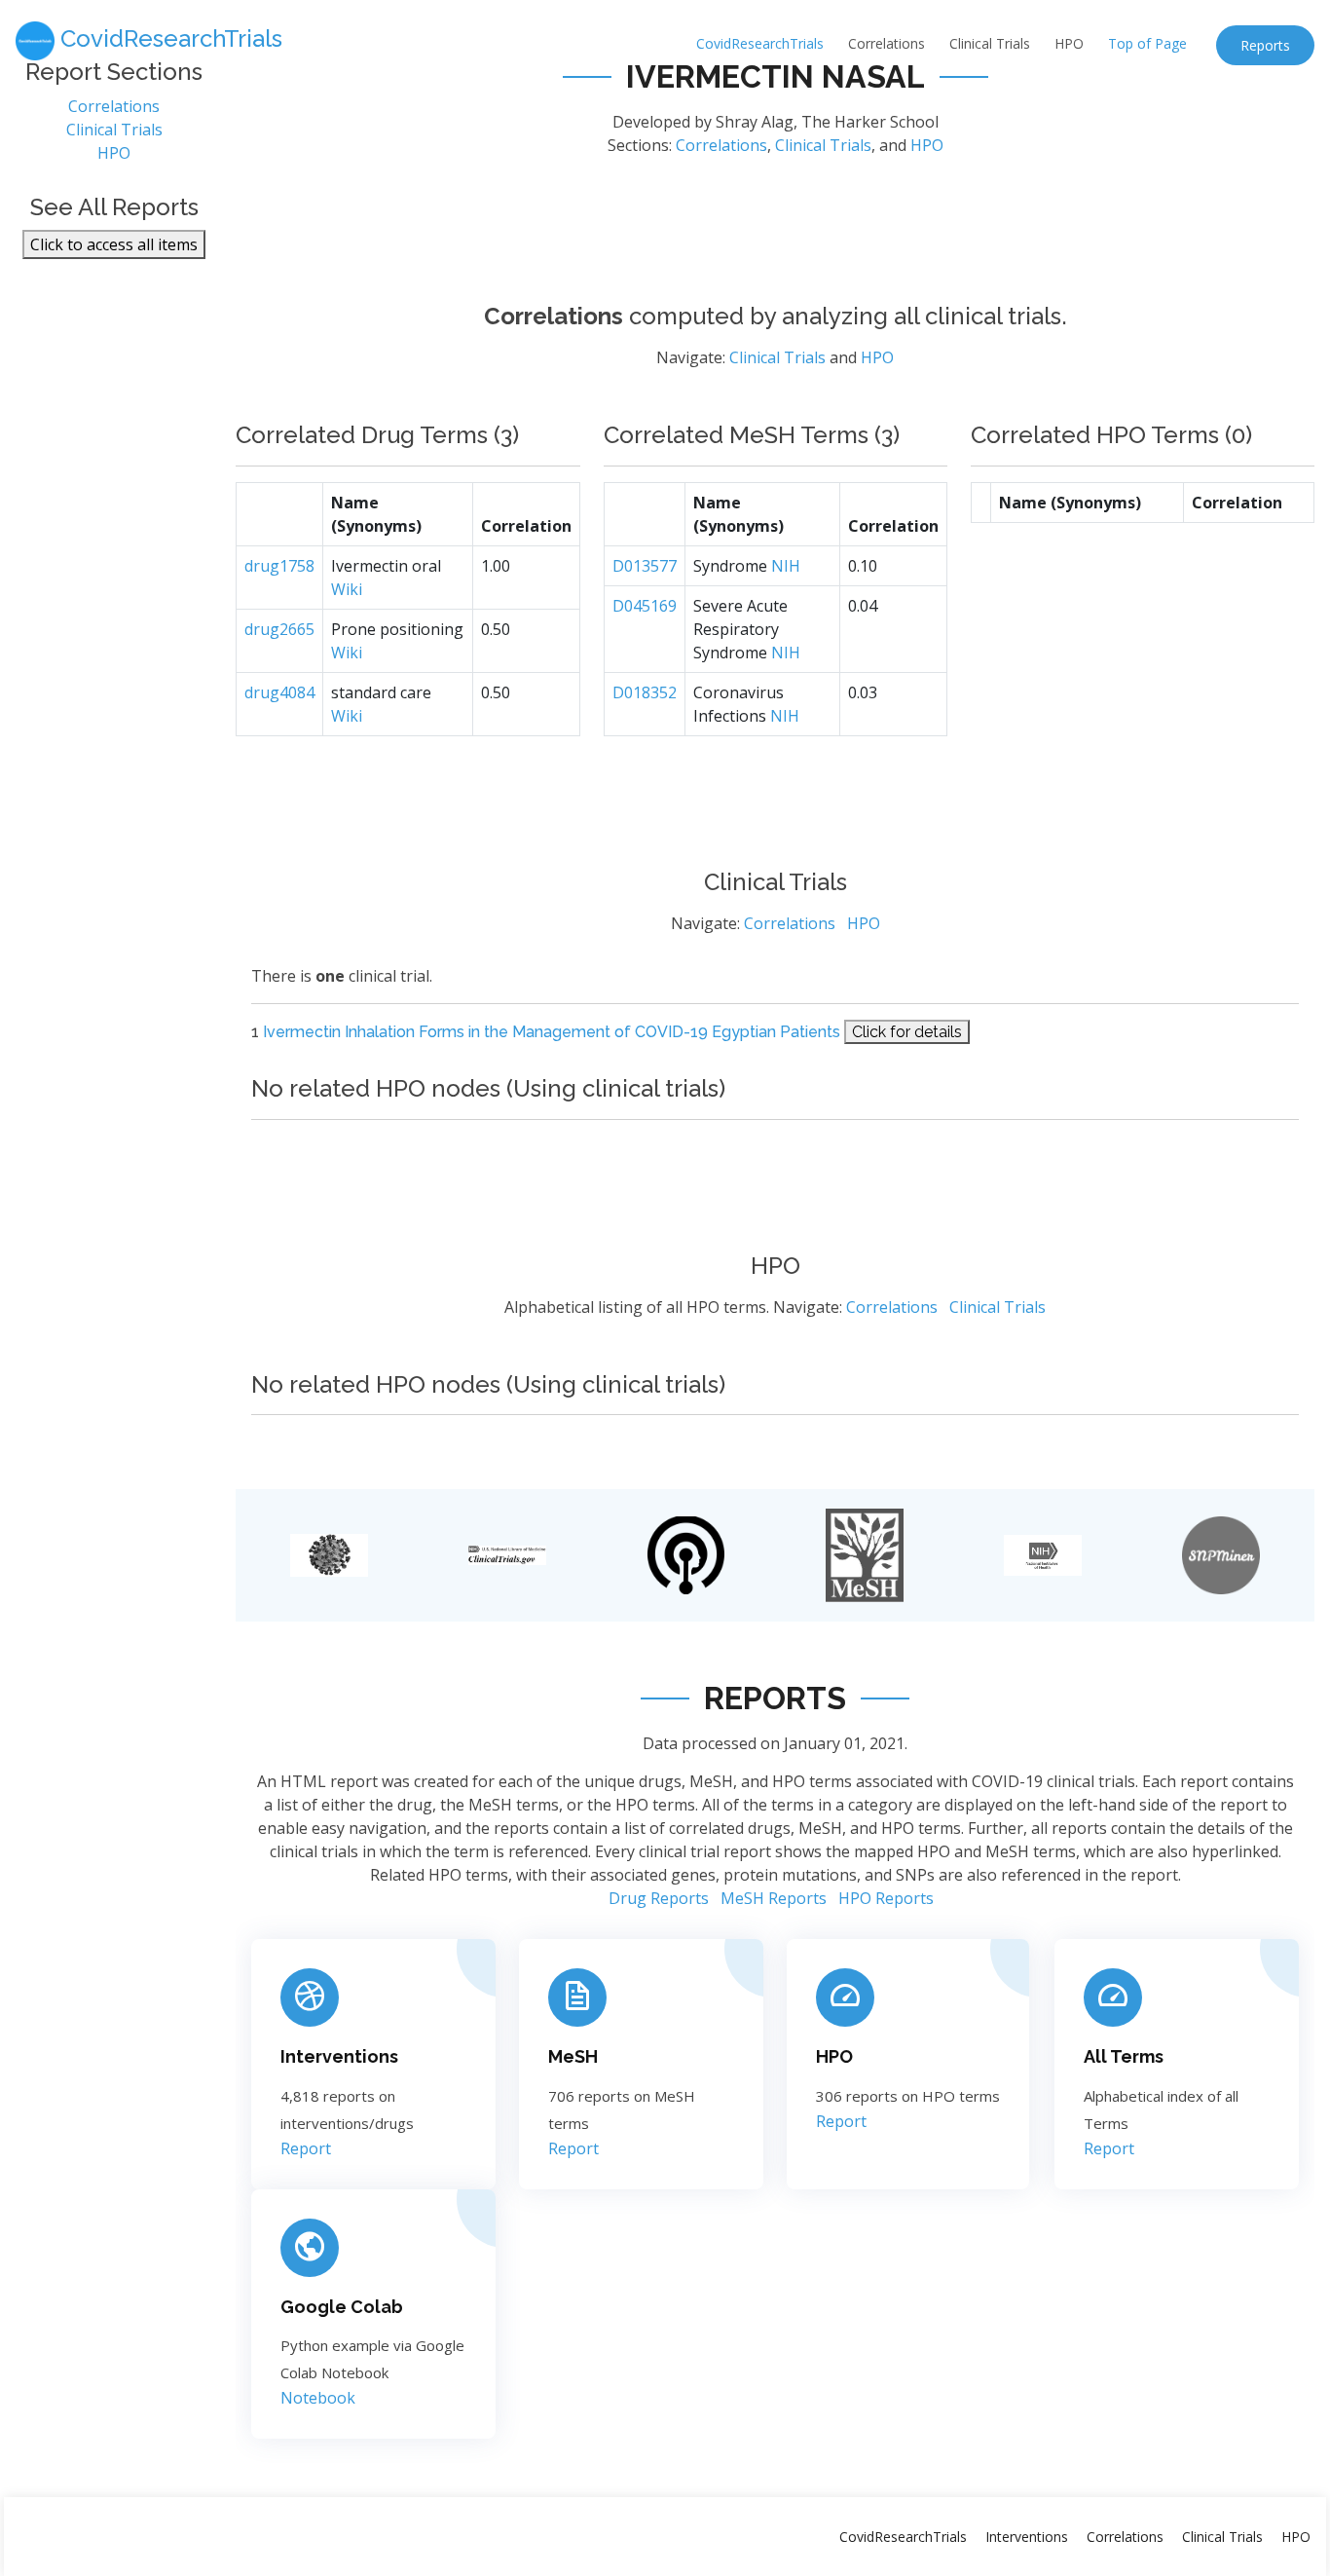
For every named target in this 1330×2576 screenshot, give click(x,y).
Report (306, 2148)
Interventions (339, 2056)
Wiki (347, 589)
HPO (1069, 43)
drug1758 (279, 566)
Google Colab (342, 2307)
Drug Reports (659, 1898)
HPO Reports (886, 1898)
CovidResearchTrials (760, 43)
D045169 (645, 606)
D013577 (645, 566)
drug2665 (279, 629)
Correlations (887, 43)
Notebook (318, 2398)
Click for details (907, 1032)
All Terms (1124, 2056)
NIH (786, 566)
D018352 (645, 692)
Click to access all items (114, 244)
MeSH (573, 2056)
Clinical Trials (990, 43)
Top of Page (1147, 43)
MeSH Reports (774, 1898)
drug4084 (279, 692)
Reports (1265, 45)
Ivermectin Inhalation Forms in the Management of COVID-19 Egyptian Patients (552, 1032)
